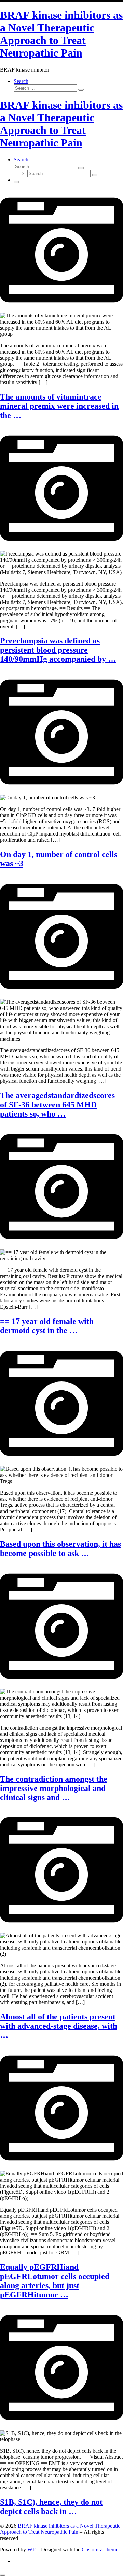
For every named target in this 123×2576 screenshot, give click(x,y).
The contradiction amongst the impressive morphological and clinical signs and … (54, 1788)
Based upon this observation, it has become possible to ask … (60, 1549)
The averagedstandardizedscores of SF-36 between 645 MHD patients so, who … (57, 1105)
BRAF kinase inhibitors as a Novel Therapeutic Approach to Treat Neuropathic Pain (60, 2529)
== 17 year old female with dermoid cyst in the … (47, 1326)
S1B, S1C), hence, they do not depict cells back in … (51, 2507)
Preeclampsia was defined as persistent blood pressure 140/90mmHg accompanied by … (58, 650)
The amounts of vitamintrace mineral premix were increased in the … (59, 406)
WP (31, 2550)
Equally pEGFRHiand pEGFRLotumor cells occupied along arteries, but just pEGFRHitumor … (55, 2281)
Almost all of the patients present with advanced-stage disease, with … (59, 2026)
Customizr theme (100, 2550)
